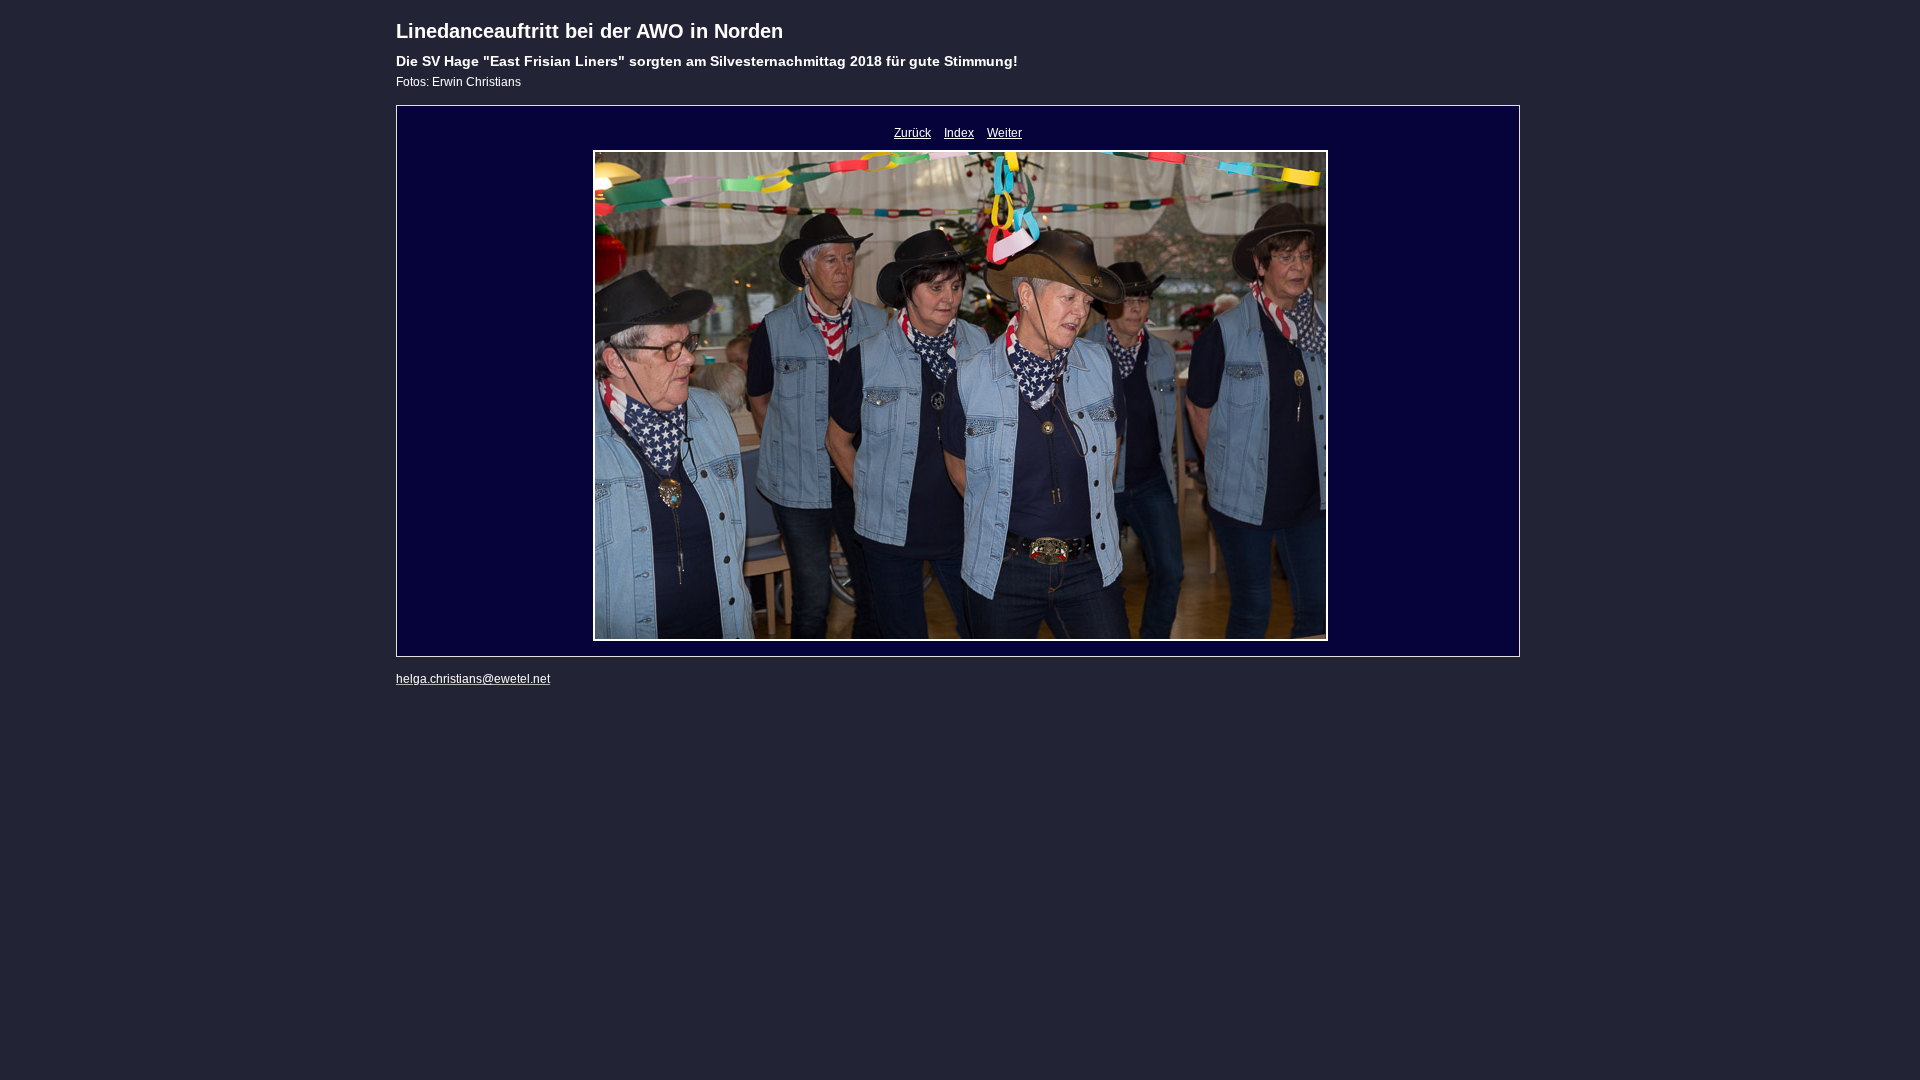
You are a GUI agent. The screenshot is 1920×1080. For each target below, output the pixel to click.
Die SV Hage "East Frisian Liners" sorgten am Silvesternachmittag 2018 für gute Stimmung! (707, 61)
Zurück (912, 133)
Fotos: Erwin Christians (458, 82)
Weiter (1004, 133)
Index (959, 133)
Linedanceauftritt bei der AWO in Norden (589, 31)
